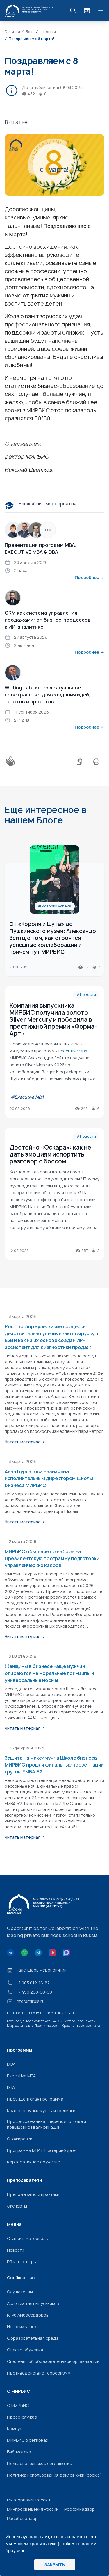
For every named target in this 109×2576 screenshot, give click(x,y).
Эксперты (17, 2206)
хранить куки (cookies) (53, 2544)
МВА (11, 2064)
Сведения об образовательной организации (53, 2361)
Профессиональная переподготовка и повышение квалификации (47, 2124)
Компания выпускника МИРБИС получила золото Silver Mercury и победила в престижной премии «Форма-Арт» (53, 1020)
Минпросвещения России (33, 2509)
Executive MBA (21, 2076)
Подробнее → (90, 577)
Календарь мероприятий (41, 1970)
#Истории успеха (55, 906)
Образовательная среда (33, 2338)
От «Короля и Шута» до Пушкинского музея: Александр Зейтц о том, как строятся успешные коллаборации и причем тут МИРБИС (53, 938)
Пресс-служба (22, 2417)
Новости (16, 2250)
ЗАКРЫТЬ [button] (55, 2565)
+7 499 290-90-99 (34, 1992)
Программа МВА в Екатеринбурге (41, 2150)
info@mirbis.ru (30, 2001)
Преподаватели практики (33, 2194)
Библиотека (19, 2452)
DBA (11, 2087)
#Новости (86, 995)
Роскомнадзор (79, 2509)
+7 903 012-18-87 (33, 1983)
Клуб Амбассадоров (28, 2315)
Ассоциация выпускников (33, 2303)
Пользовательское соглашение (40, 2463)
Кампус (15, 2429)
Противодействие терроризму (39, 2373)
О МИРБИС (18, 2405)
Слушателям (20, 2292)
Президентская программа (35, 2099)
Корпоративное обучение (34, 2162)
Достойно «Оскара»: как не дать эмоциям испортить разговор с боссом (50, 1154)
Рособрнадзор (22, 2518)
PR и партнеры (22, 2262)
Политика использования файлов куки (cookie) (54, 2475)
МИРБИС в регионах (28, 2440)
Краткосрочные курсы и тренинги (41, 2111)
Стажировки (20, 2139)
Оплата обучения (25, 2350)
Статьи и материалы (28, 2238)
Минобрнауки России (28, 2500)
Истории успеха (23, 2327)
